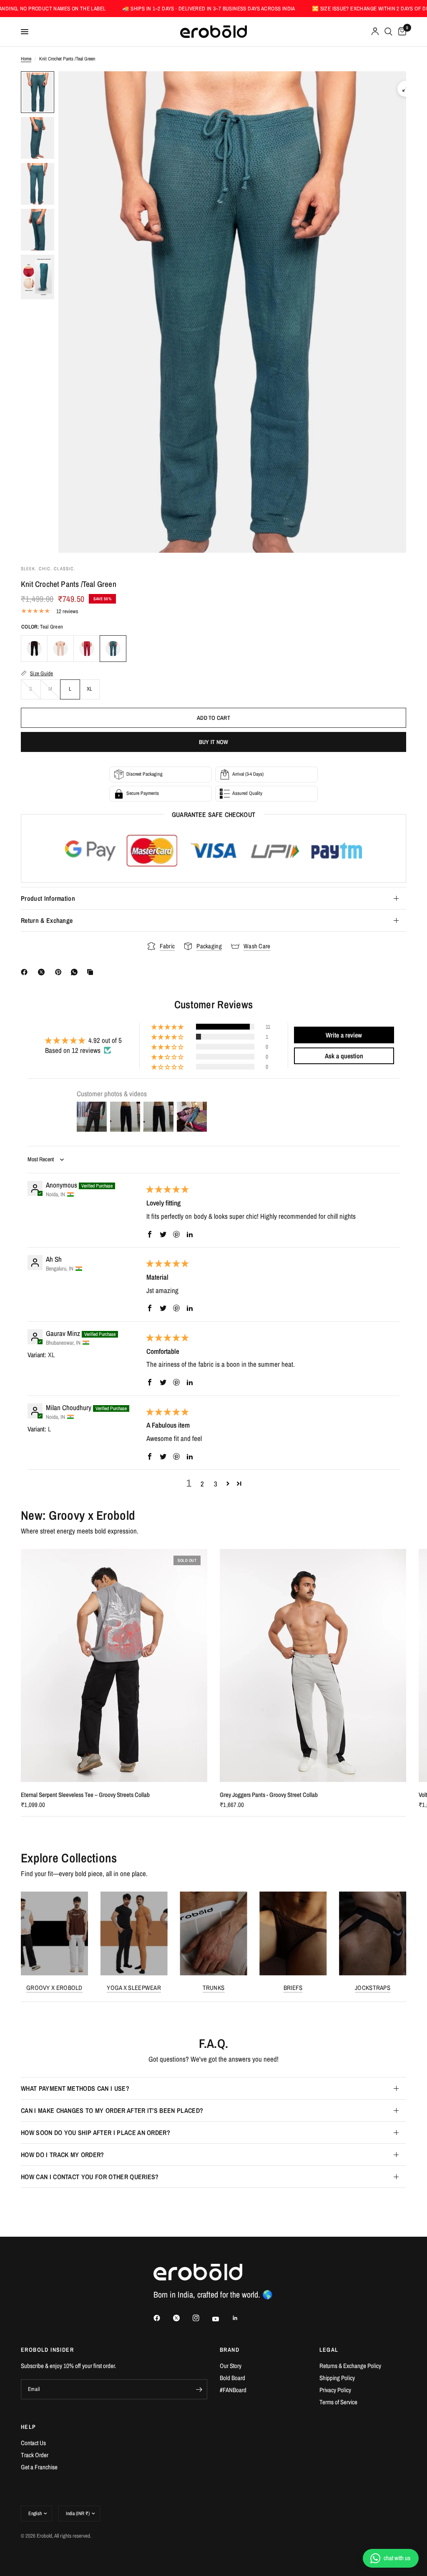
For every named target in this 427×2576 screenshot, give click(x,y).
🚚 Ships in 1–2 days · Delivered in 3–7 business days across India (145, 9)
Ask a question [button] (344, 1056)
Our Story (231, 2366)
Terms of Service (338, 2402)
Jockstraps (373, 1988)
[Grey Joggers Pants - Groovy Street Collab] (313, 1665)
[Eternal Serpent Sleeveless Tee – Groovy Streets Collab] (114, 1665)
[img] (167, 1189)
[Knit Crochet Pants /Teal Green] (113, 649)
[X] (43, 972)
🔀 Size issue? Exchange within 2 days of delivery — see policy (333, 9)
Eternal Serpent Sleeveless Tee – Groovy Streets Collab (85, 1795)
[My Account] (375, 32)
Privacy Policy (335, 2390)
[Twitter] (182, 2318)
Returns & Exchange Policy (350, 2366)
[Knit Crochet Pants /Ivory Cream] (60, 649)
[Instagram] (202, 2318)
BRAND (230, 2350)
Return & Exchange (47, 920)
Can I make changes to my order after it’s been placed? (112, 2110)
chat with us (397, 2558)
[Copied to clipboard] (92, 972)
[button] (168, 1027)
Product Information (48, 898)
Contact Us (33, 2443)
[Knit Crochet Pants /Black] (34, 649)
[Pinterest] (60, 972)
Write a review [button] (344, 1035)
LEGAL (329, 2350)
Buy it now (214, 742)
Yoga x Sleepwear (134, 1988)
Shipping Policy (337, 2378)
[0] (401, 32)
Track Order (35, 2455)
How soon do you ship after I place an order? (95, 2132)
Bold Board (232, 2378)
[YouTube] (221, 2319)
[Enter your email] (199, 2389)
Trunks (214, 1988)
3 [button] (216, 1484)
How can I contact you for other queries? (90, 2177)
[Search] (388, 32)
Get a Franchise (39, 2467)
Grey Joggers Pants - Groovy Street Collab (269, 1795)
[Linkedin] (241, 2318)
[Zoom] (405, 89)
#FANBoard (233, 2390)
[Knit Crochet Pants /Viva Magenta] (87, 649)
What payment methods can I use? (75, 2088)
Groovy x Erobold (54, 1988)
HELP (29, 2427)
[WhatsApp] (76, 972)
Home (26, 59)
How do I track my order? (63, 2155)
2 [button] (202, 1484)
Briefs (293, 1988)
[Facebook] (26, 972)
